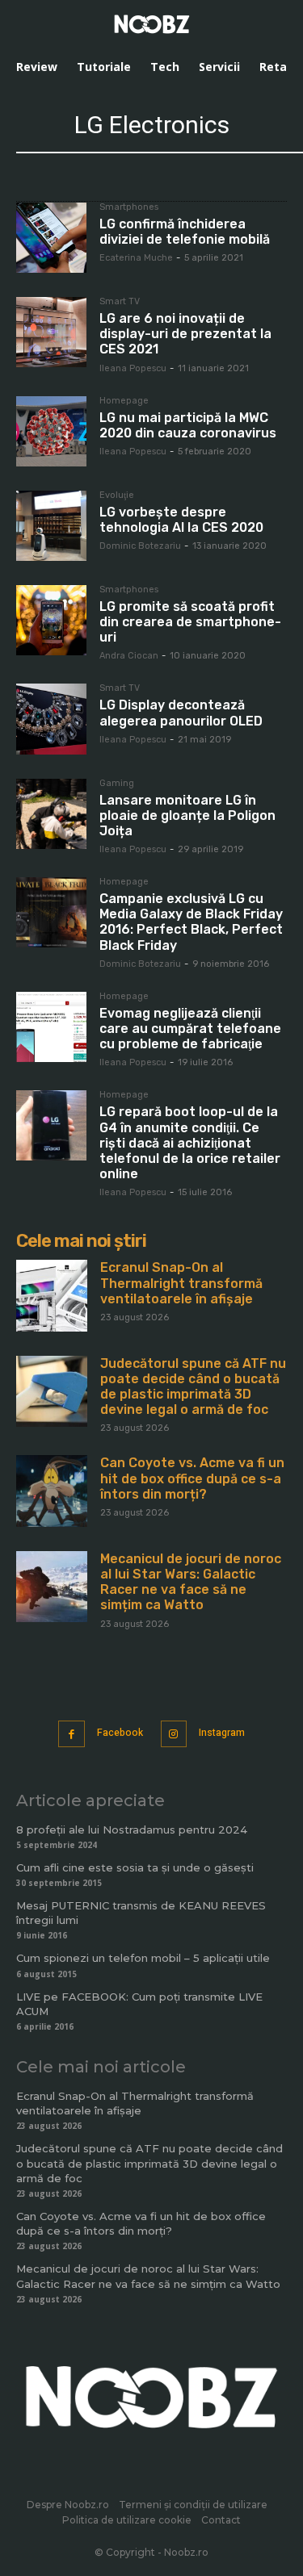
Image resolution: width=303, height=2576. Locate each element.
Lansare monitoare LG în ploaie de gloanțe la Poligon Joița (187, 815)
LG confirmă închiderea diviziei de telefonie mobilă (185, 232)
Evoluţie (117, 496)
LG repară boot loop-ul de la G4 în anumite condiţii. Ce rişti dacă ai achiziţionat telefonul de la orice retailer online (190, 1143)
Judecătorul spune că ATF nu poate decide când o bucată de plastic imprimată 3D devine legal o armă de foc (193, 1387)
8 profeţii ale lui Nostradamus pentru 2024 (132, 1830)
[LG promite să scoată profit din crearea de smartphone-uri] (51, 620)
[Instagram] (174, 1734)
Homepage (124, 401)
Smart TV (120, 302)
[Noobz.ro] (152, 24)
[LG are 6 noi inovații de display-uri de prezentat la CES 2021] (51, 332)
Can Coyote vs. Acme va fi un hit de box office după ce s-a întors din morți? (192, 1478)
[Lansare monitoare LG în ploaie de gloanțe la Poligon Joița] (51, 814)
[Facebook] (72, 1734)
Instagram (222, 1733)
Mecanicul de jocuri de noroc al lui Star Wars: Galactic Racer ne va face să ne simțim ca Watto (191, 1582)
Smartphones (129, 207)
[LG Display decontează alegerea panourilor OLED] (51, 719)
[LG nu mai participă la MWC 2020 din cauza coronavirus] (51, 431)
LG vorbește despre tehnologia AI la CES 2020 (181, 520)
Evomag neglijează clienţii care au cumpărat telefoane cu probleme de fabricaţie (190, 1029)
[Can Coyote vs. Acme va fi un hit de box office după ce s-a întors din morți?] (52, 1491)
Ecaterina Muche (136, 258)
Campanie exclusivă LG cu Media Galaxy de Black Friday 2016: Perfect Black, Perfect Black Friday (191, 922)
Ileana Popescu (133, 368)
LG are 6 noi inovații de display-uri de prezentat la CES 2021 (185, 334)
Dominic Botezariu (140, 546)
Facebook (120, 1733)
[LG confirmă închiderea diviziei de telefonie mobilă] (51, 238)
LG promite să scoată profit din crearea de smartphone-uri (190, 622)
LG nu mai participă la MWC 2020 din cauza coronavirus (188, 425)
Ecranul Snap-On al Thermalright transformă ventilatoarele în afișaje (181, 1283)
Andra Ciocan (129, 656)
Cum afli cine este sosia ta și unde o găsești (135, 1867)
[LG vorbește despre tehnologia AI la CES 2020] (51, 526)
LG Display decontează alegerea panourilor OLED (181, 713)
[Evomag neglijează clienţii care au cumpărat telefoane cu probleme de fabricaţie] (51, 1027)
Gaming (117, 784)
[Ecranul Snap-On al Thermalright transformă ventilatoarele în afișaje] (52, 1295)
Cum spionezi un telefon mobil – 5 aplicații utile (143, 1958)
